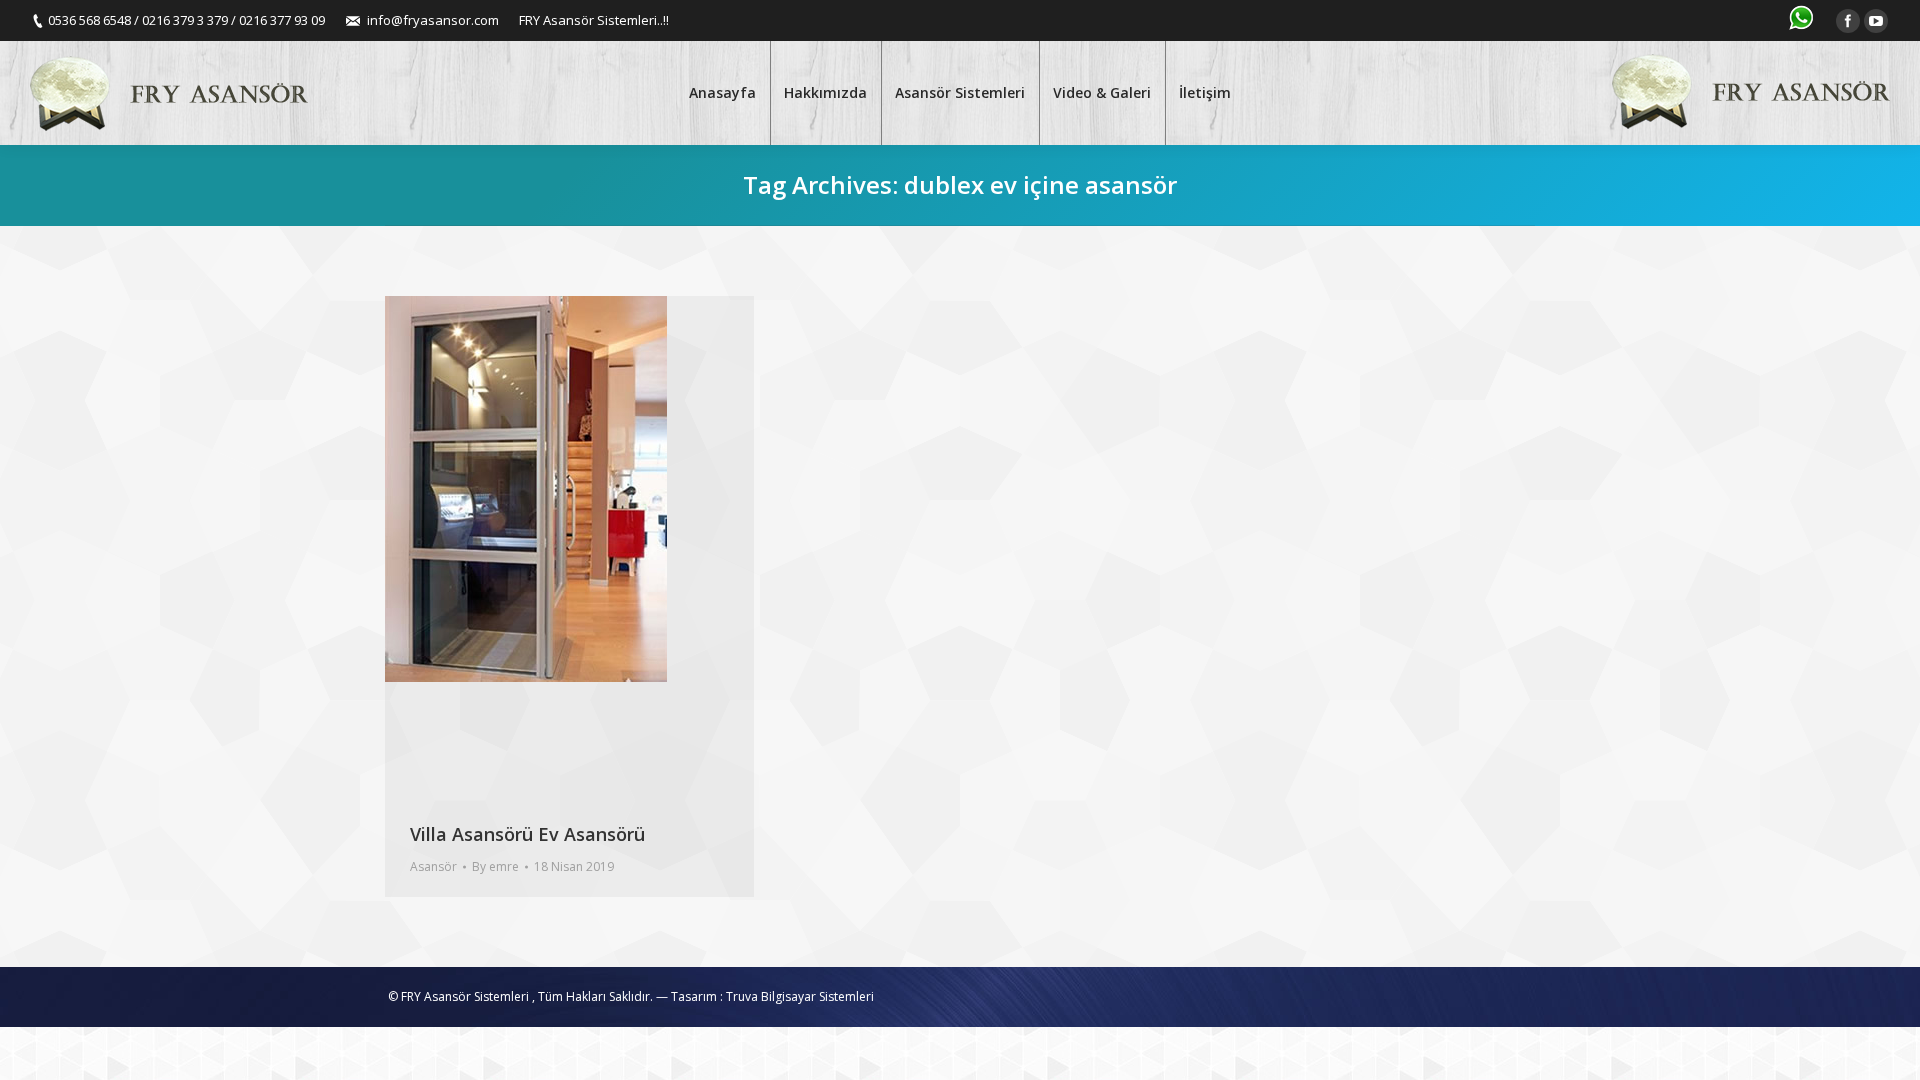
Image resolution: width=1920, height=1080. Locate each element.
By (495, 866)
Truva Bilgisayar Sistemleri (800, 996)
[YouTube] (1876, 21)
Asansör (433, 866)
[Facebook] (1848, 21)
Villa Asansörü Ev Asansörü (527, 834)
